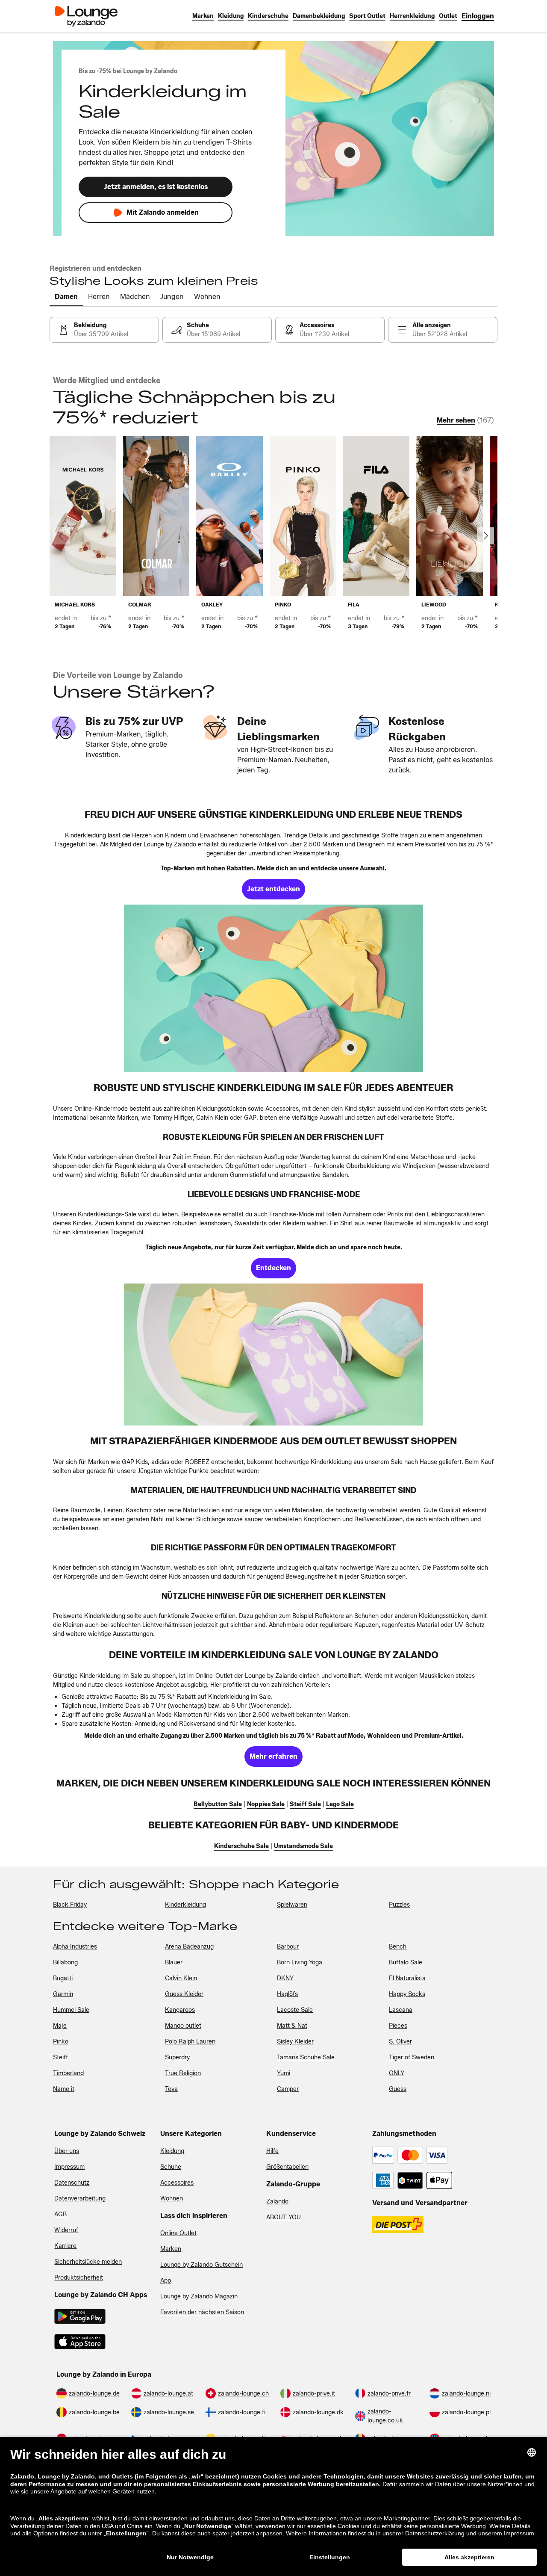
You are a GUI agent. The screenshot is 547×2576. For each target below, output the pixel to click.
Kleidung (172, 2151)
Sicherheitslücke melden (88, 2262)
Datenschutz (72, 2183)
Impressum (69, 2167)
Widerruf (66, 2230)
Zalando (277, 2202)
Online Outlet (178, 2233)
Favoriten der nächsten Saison (202, 2312)
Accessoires (177, 2183)
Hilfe (272, 2151)
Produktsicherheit (79, 2278)
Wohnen (172, 2199)
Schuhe (171, 2167)
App (166, 2281)
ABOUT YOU (284, 2217)
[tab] (66, 297)
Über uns (67, 2151)
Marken (171, 2249)
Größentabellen (287, 2167)
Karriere (65, 2246)
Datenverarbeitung (80, 2199)
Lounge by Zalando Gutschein (201, 2265)
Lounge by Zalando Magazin (199, 2297)
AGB (60, 2214)
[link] (478, 16)
